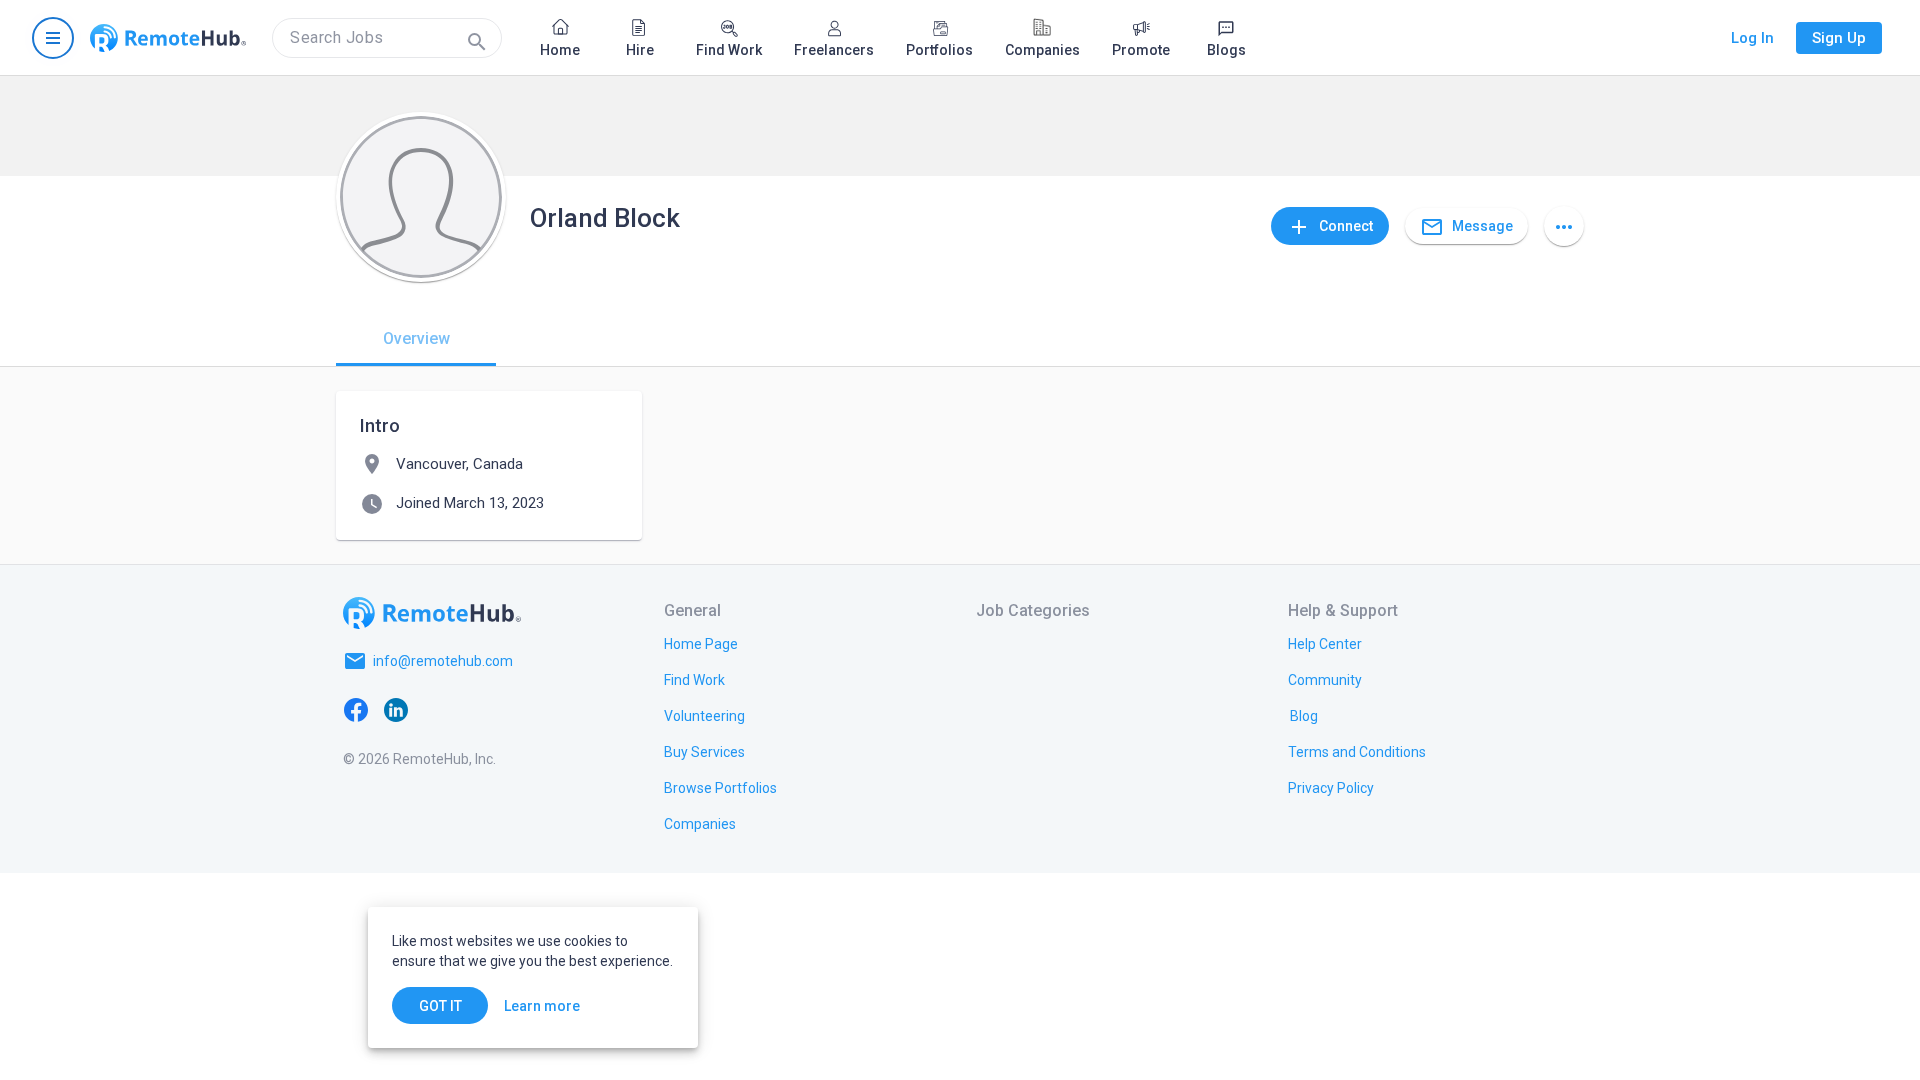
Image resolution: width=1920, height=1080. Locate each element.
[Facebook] (356, 709)
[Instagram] (476, 709)
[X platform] (436, 709)
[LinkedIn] (396, 709)
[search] (387, 38)
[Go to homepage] (168, 38)
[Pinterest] (516, 709)
